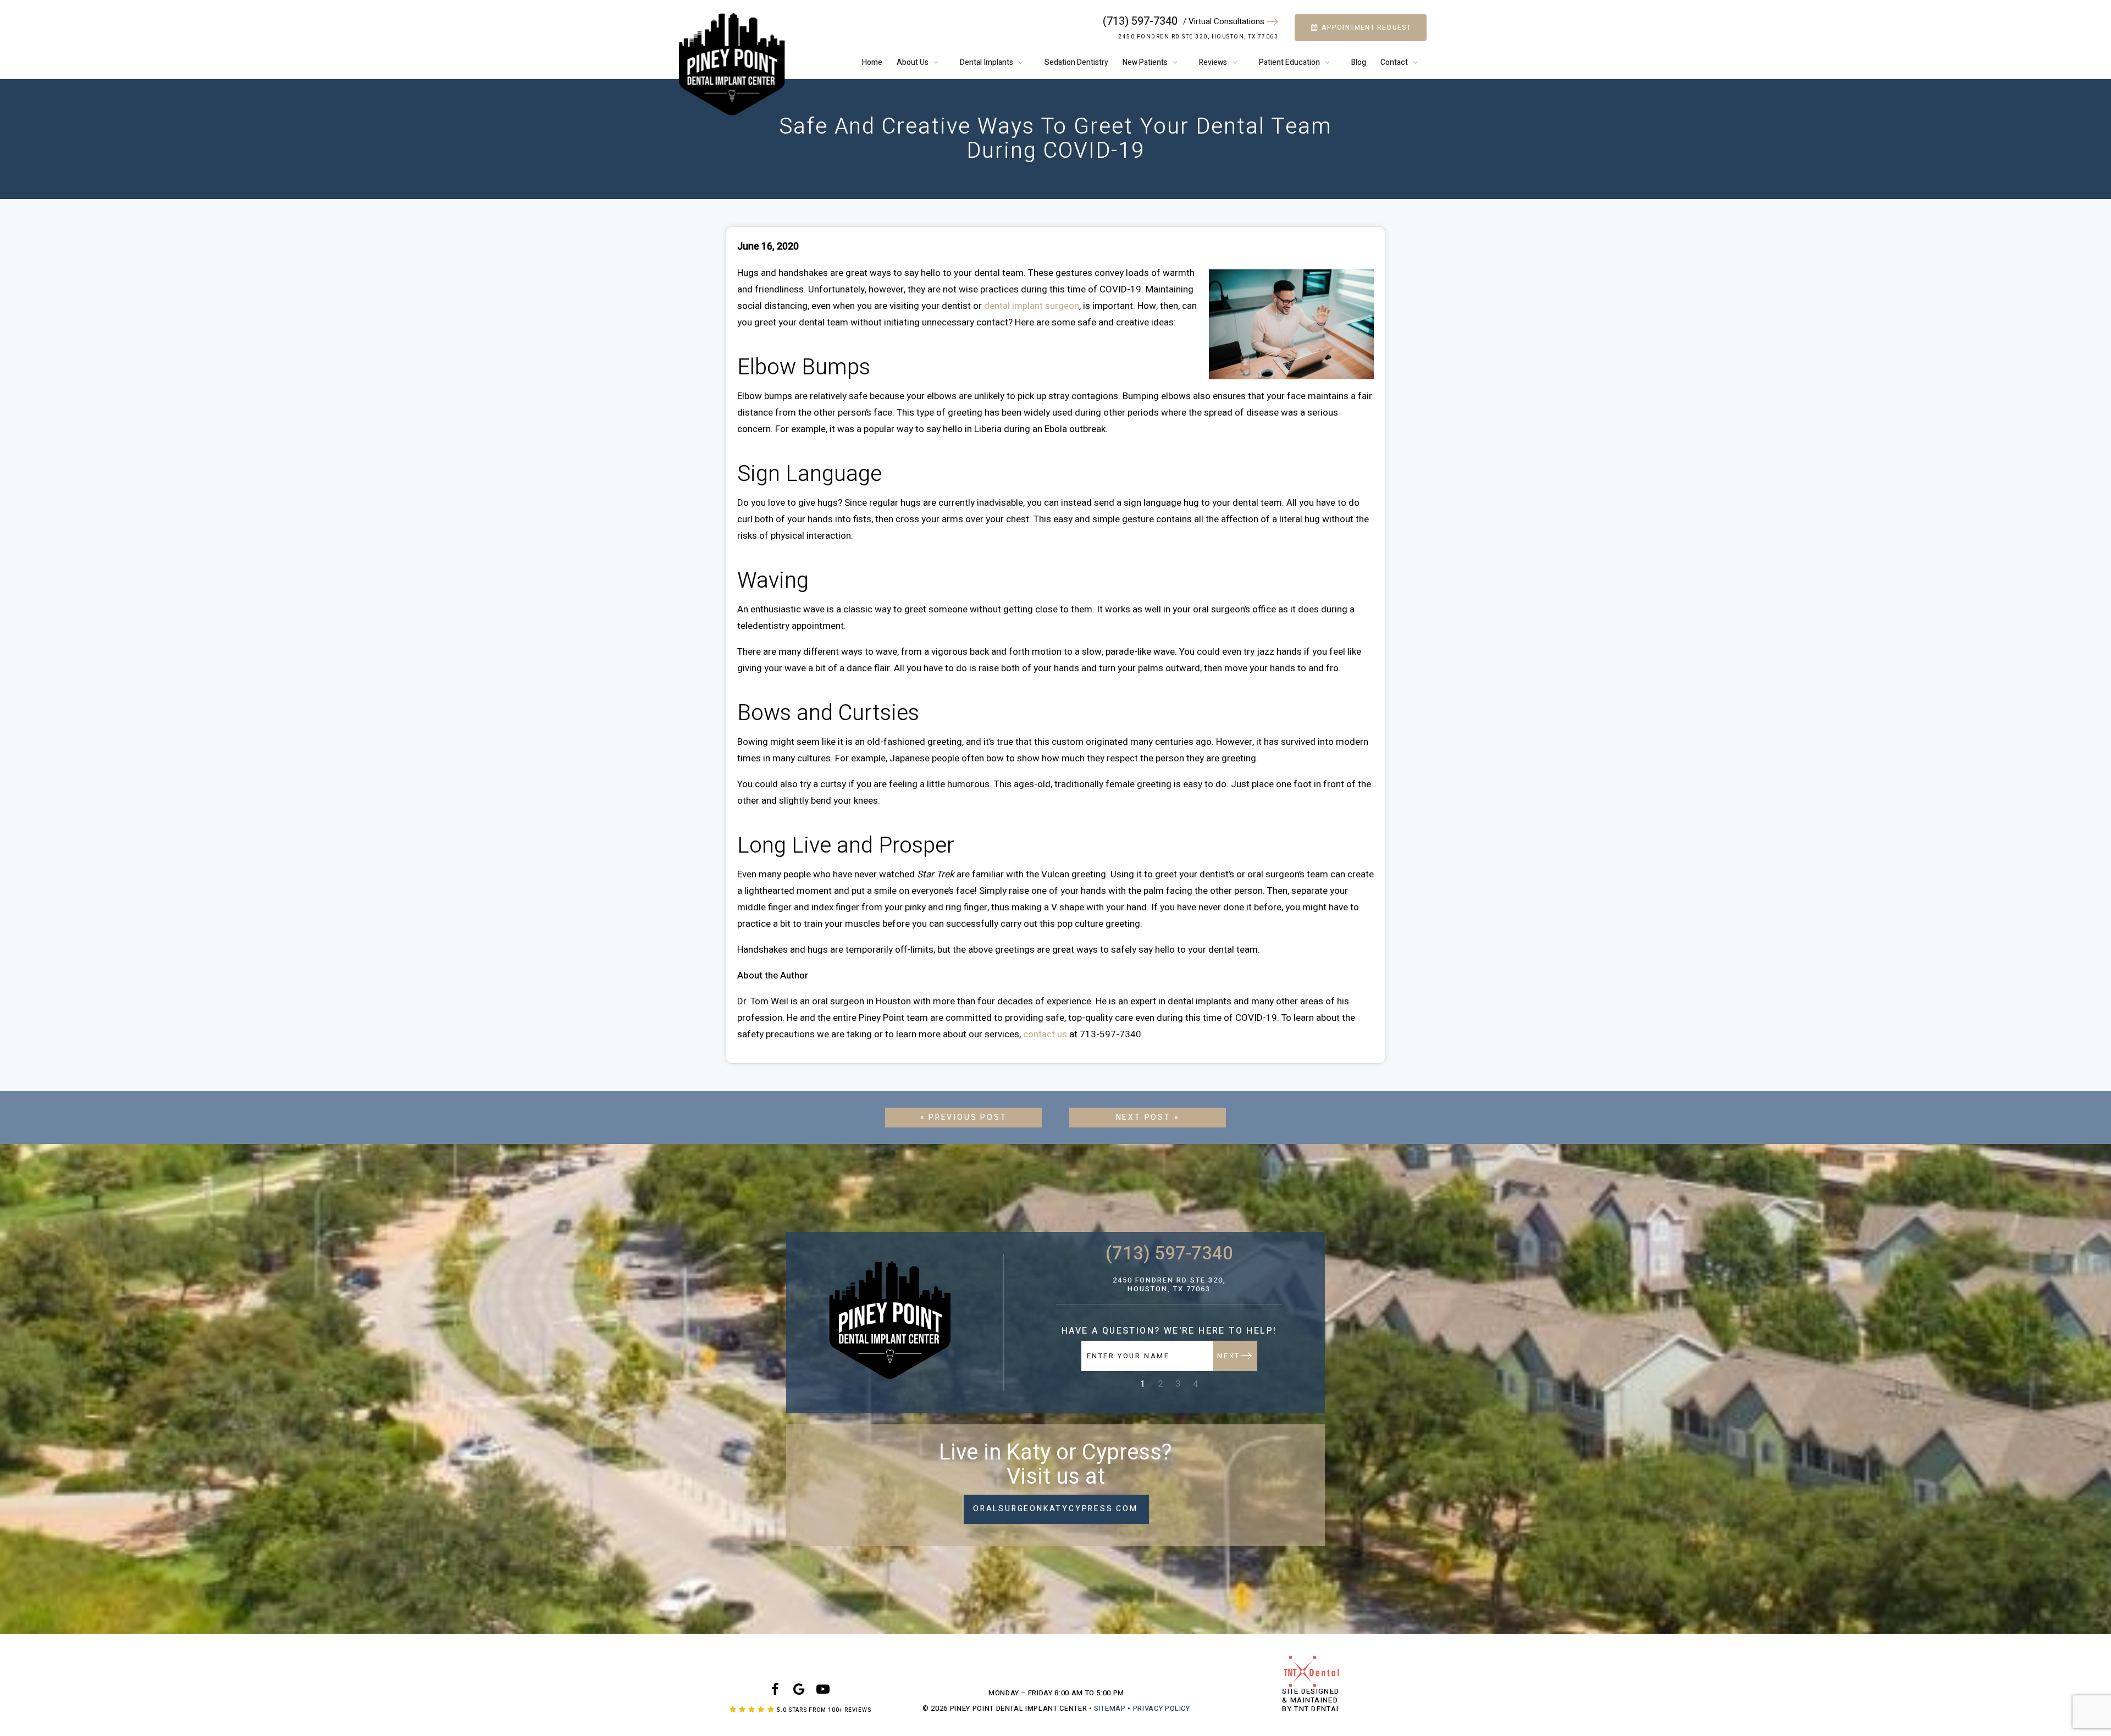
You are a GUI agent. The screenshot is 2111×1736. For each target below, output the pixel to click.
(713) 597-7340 (1140, 21)
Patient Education (1289, 62)
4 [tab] (1196, 1384)
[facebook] (775, 1690)
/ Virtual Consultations (1225, 22)
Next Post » (1148, 1117)
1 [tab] (1143, 1384)
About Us (913, 62)
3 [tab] (1178, 1384)
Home (872, 62)
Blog (1359, 62)
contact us (1045, 1034)
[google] (799, 1690)
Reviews (1213, 62)
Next (1228, 1356)
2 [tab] (1161, 1384)
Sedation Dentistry (1076, 62)
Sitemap (1110, 1708)
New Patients (1145, 62)
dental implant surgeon (1032, 306)
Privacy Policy (1162, 1708)
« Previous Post (964, 1117)
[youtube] (823, 1690)
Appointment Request (1365, 27)
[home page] (732, 64)
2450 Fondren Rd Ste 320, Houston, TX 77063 (1198, 37)
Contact (1394, 62)
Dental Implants (987, 62)
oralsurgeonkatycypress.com (1055, 1509)
